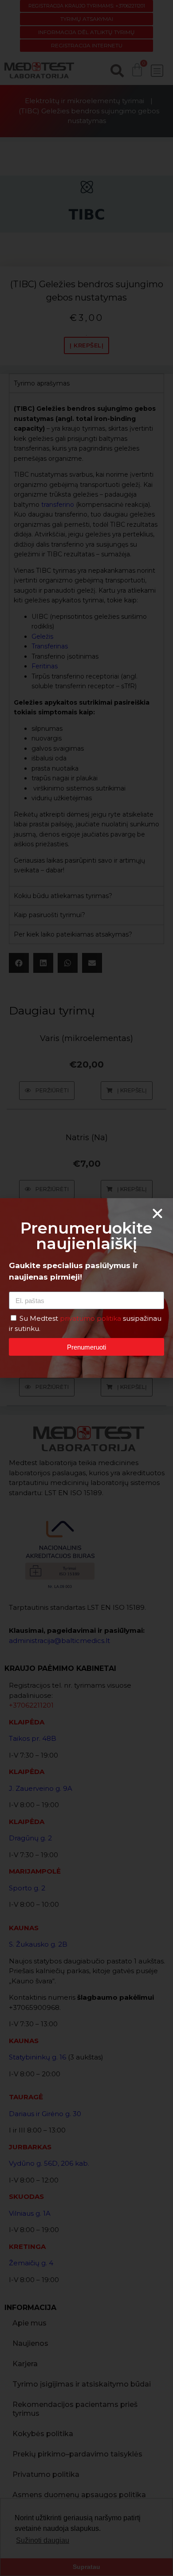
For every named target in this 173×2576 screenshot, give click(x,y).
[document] (86, 1288)
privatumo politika (91, 1318)
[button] (157, 1214)
